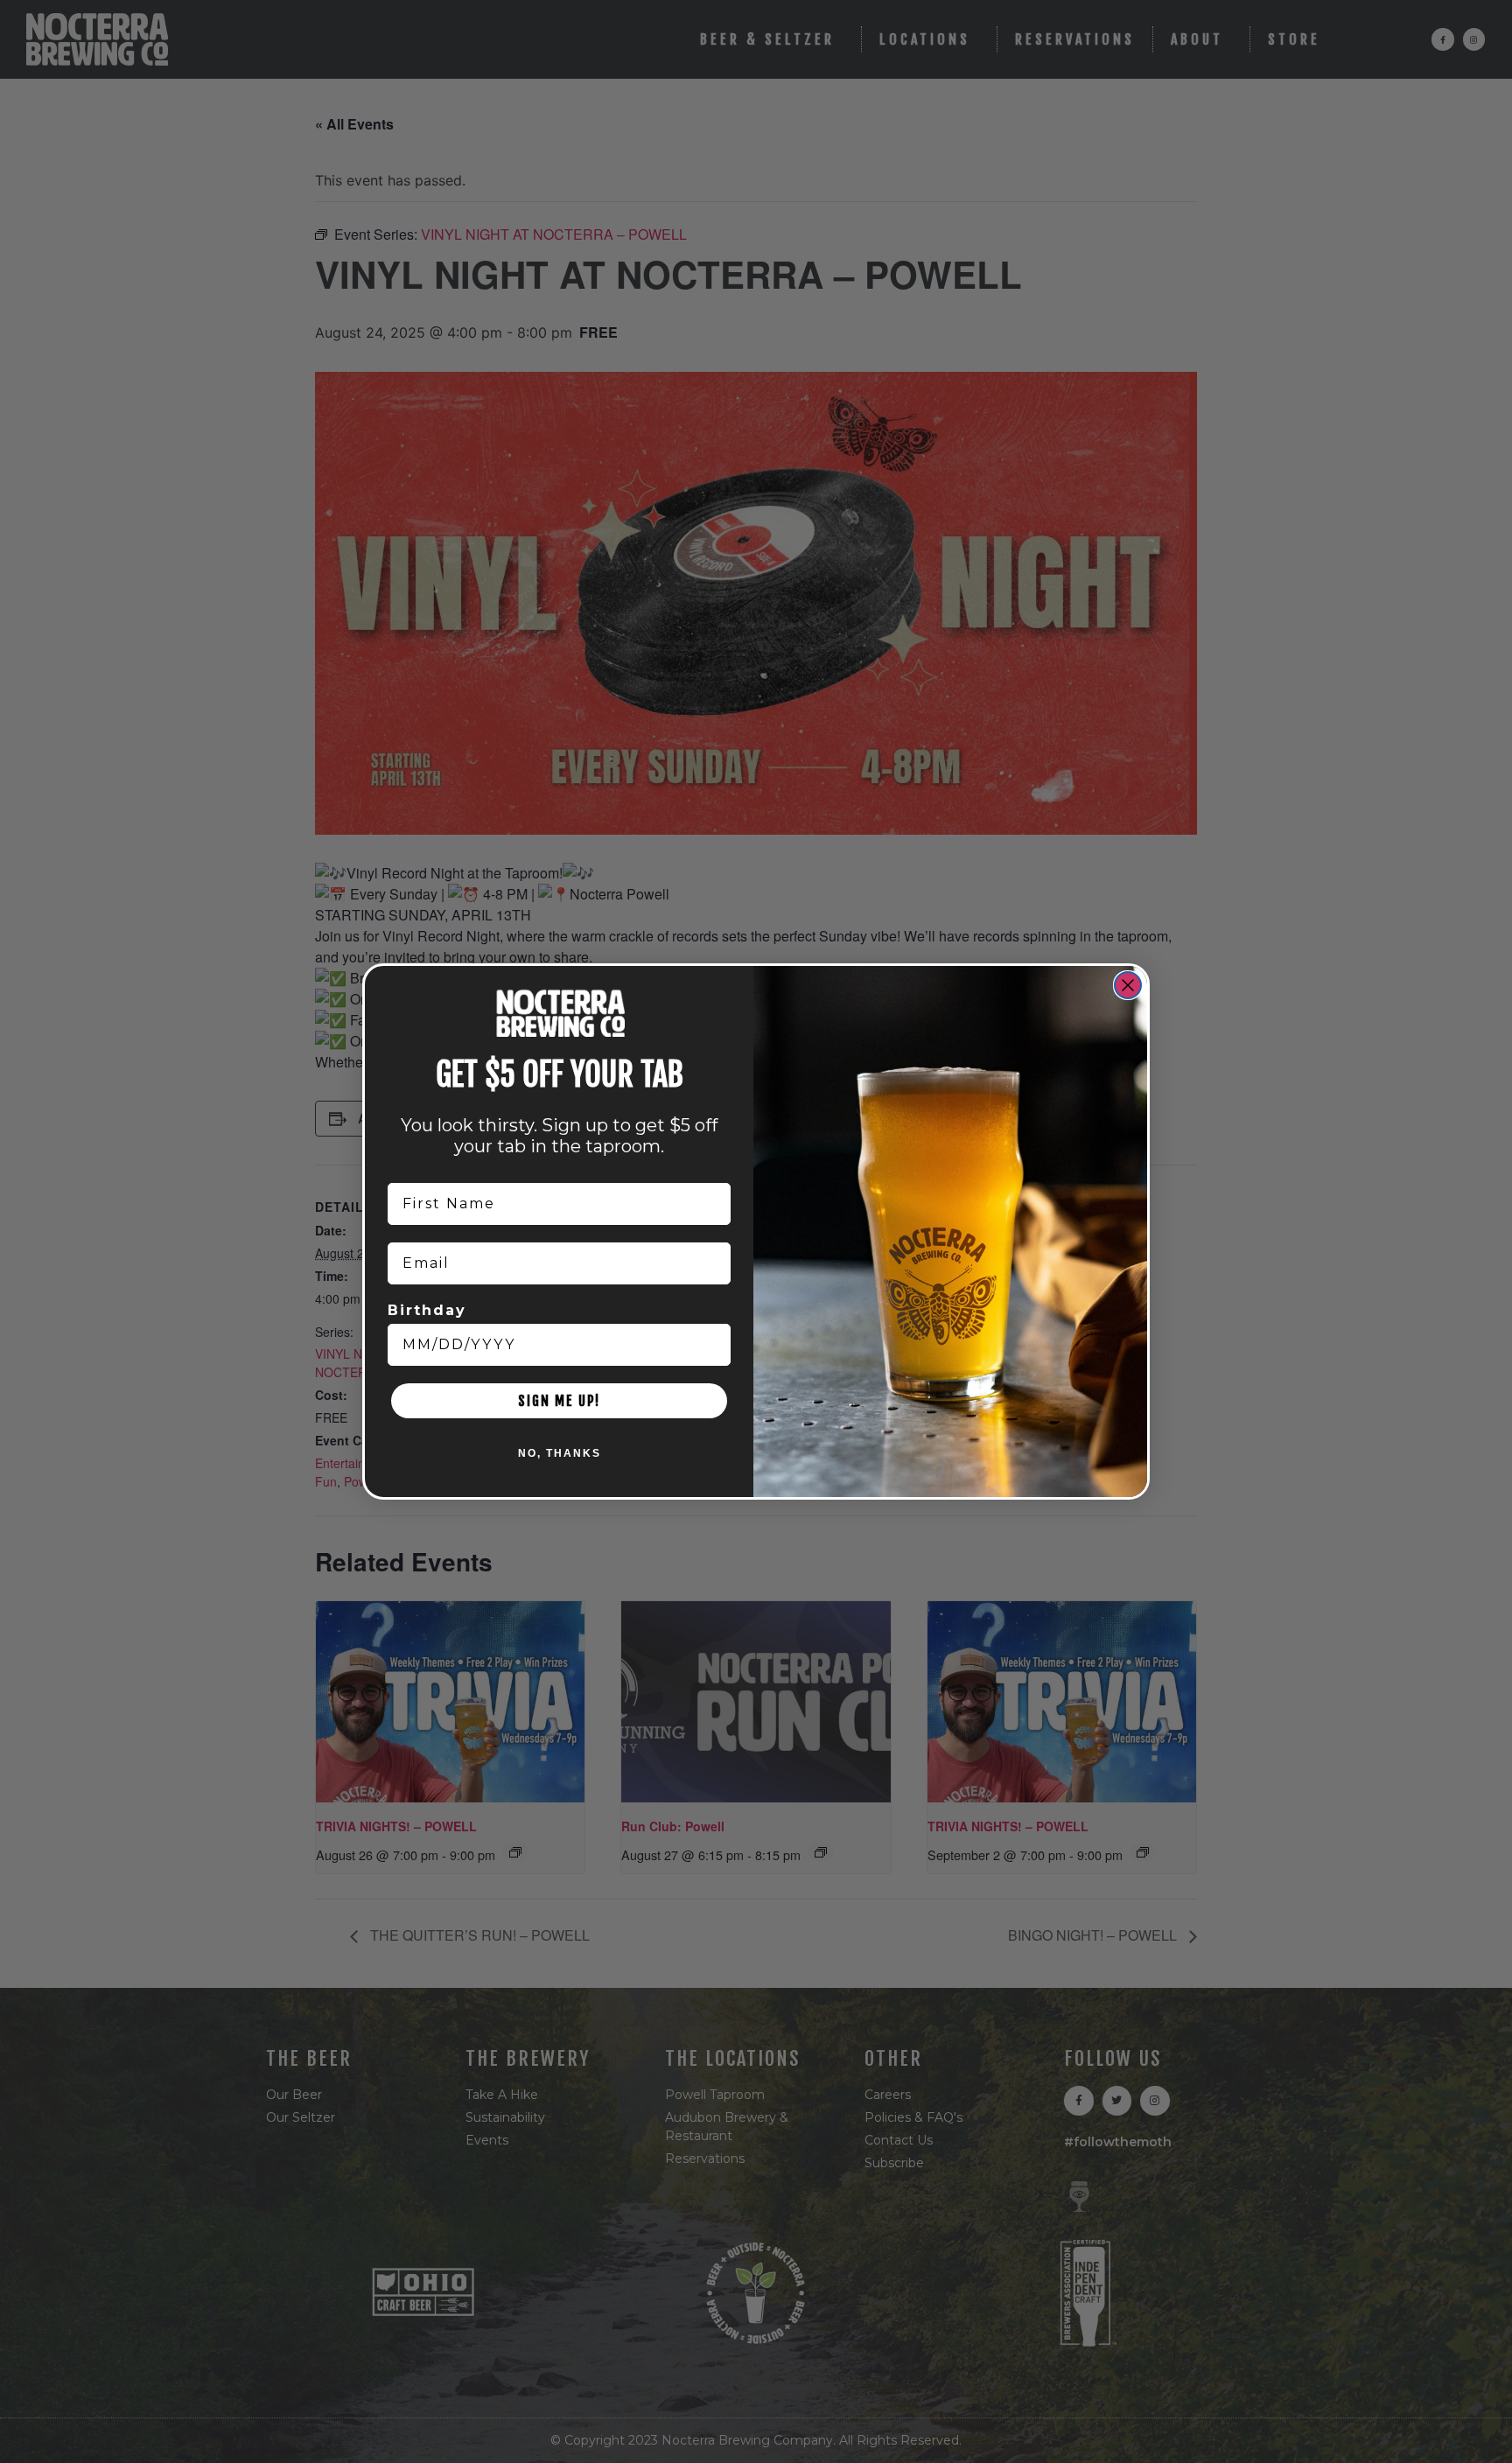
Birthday (427, 1310)
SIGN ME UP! (559, 1401)
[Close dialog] (1128, 985)
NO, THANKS (560, 1453)
